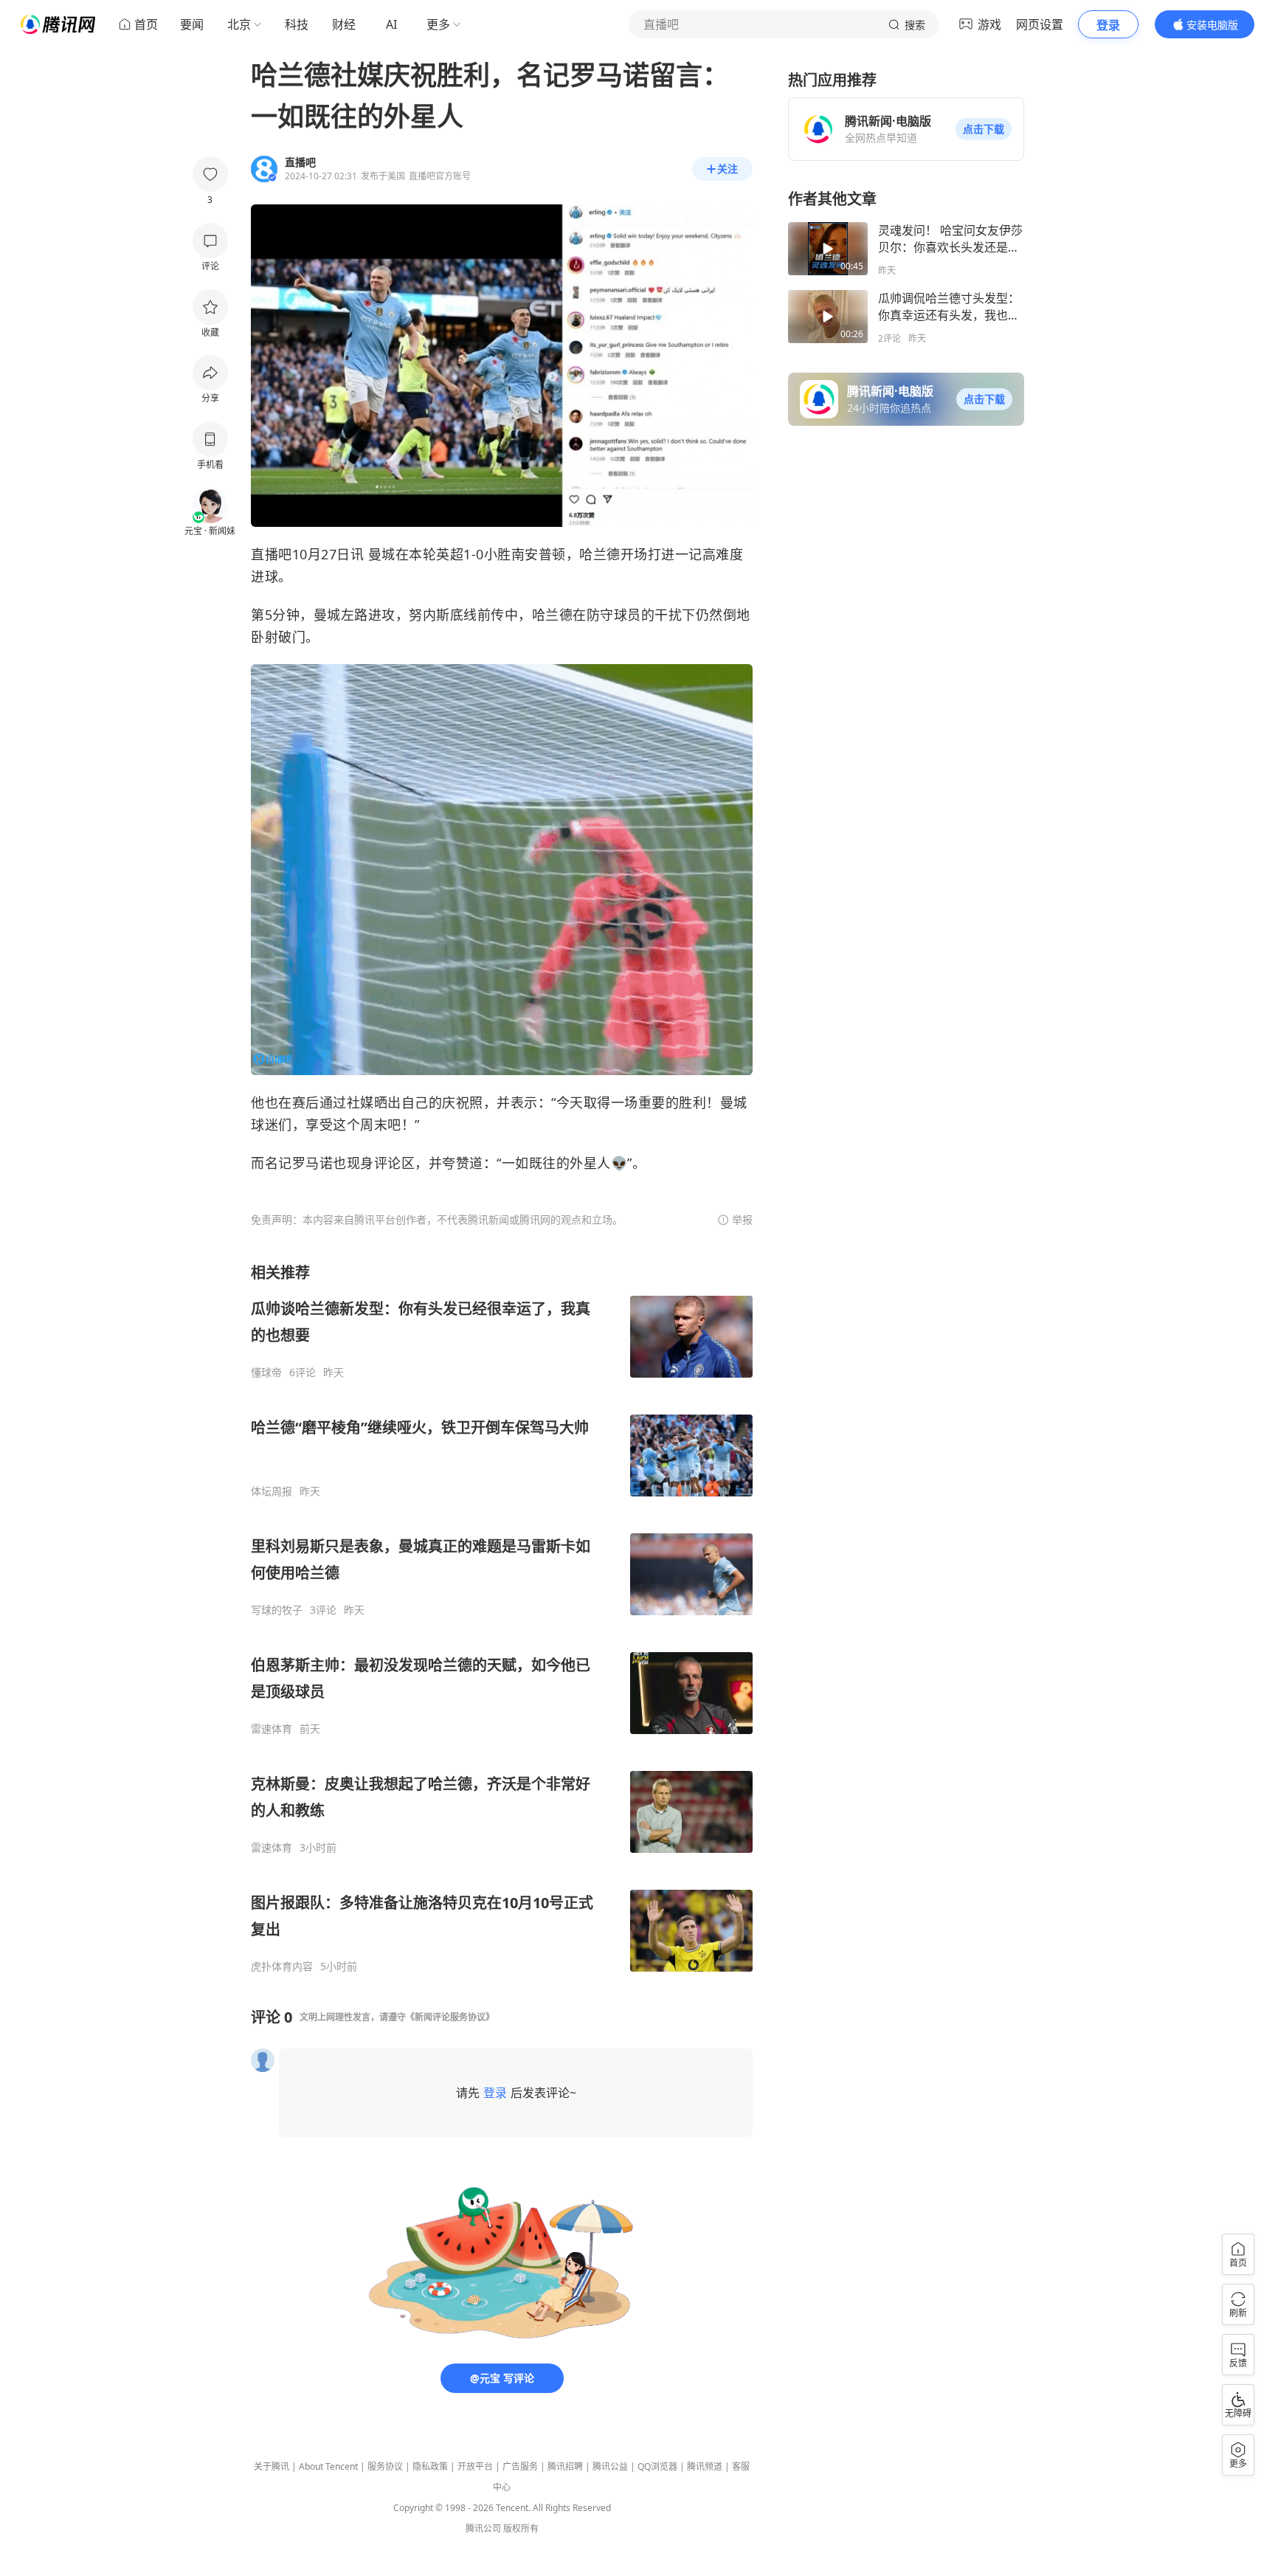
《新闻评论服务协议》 (450, 2017)
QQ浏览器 (657, 2466)
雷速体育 (272, 1729)
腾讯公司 (483, 2528)
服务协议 (385, 2466)
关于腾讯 (272, 2466)
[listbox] (502, 1618)
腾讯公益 (610, 2466)
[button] (984, 129)
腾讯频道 (705, 2466)
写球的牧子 (277, 1610)
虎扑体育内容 (282, 1966)
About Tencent (328, 2466)
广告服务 (520, 2466)
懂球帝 (266, 1372)
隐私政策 (430, 2466)
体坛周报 (272, 1491)
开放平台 (475, 2466)
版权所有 (521, 2528)
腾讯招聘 (565, 2466)
